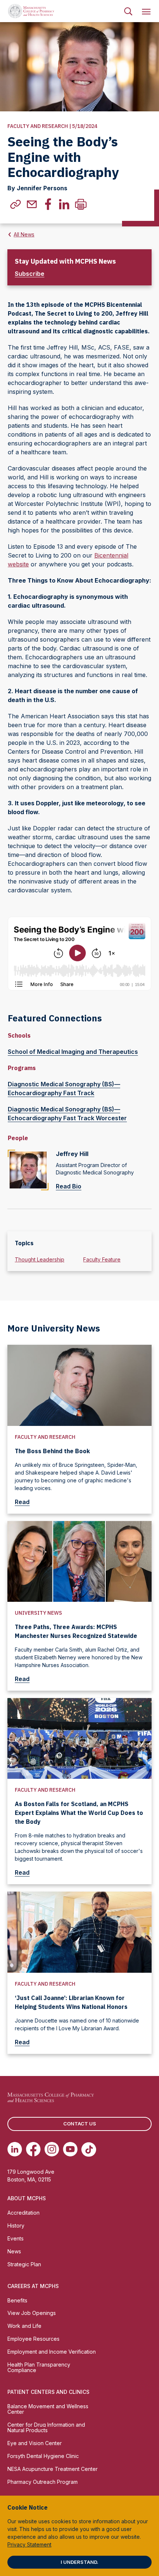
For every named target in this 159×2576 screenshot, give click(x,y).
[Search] (128, 11)
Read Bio (69, 1186)
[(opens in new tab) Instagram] (52, 2149)
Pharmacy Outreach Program (43, 2482)
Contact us (80, 2124)
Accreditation (23, 2213)
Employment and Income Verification (52, 2352)
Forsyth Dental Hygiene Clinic (43, 2456)
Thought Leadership (40, 1259)
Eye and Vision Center (35, 2443)
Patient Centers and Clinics (48, 2392)
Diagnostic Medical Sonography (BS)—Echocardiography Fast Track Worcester (67, 1114)
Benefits (17, 2300)
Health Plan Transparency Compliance (39, 2367)
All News (24, 234)
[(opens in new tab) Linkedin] (15, 2149)
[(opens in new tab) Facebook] (33, 2149)
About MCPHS (27, 2198)
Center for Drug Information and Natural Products (46, 2427)
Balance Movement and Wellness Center (48, 2409)
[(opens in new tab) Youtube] (70, 2149)
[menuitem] (128, 11)
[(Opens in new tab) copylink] (16, 204)
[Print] (81, 204)
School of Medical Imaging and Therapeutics (73, 1052)
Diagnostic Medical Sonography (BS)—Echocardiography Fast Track (64, 1089)
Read (22, 1502)
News (14, 2251)
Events (16, 2238)
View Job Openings (32, 2313)
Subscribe (30, 274)
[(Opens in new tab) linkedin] (64, 204)
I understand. (79, 2562)
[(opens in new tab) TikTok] (89, 2149)
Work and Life (24, 2326)
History (16, 2226)
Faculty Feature (102, 1259)
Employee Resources (33, 2339)
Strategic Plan (24, 2264)
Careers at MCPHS (33, 2286)
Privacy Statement (29, 2544)
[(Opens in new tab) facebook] (48, 204)
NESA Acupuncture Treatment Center (53, 2469)
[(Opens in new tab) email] (32, 204)
